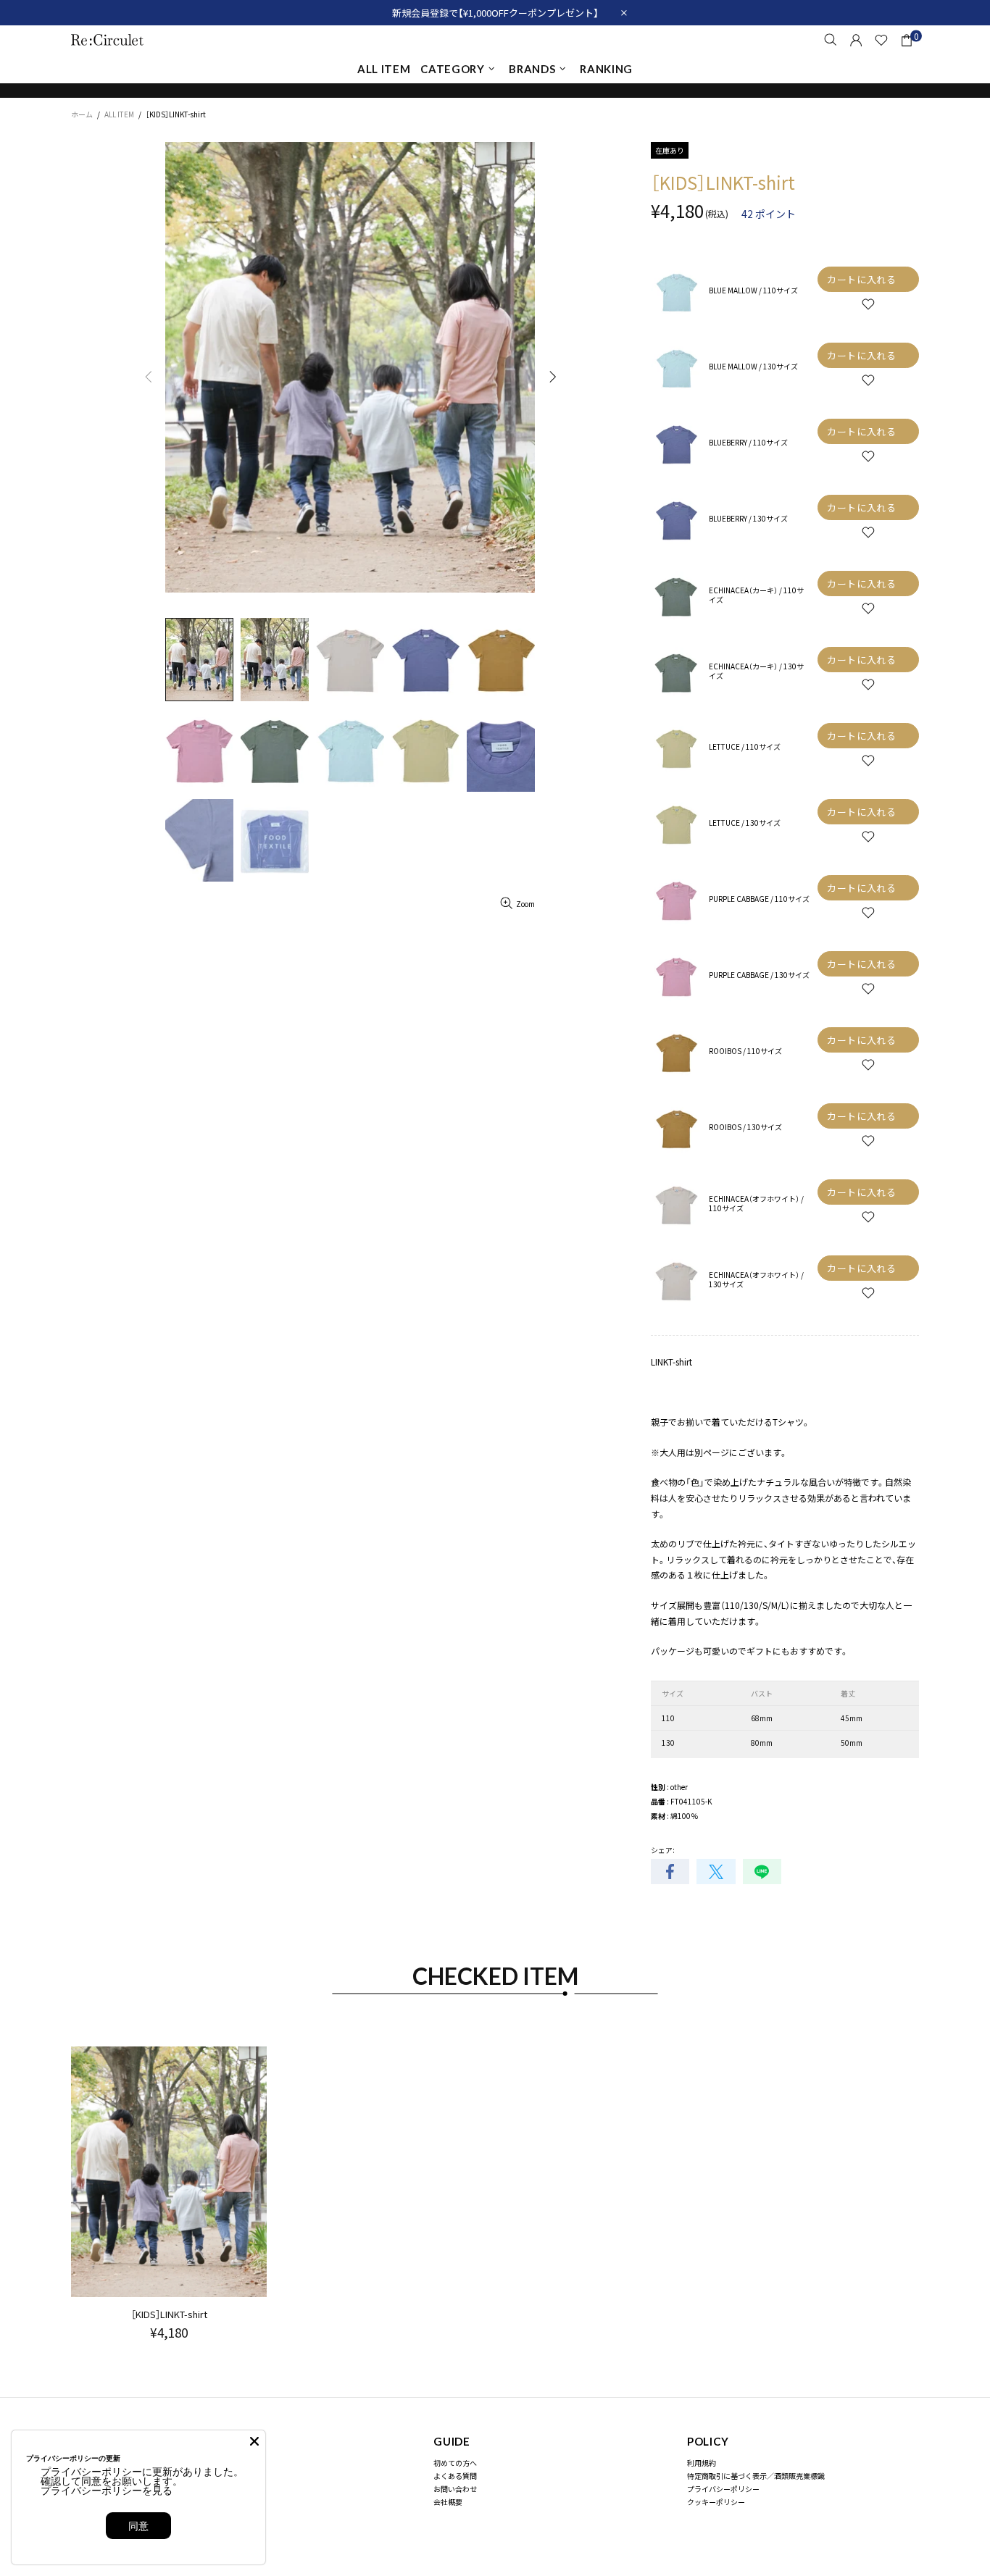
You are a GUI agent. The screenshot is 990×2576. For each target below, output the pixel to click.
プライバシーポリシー (723, 2489)
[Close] (254, 2441)
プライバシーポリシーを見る (107, 2490)
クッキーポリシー (716, 2502)
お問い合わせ (455, 2489)
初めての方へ (455, 2463)
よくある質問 (455, 2476)
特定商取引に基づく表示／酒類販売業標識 (756, 2476)
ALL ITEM (119, 114)
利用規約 (702, 2463)
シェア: (663, 1850)
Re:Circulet (107, 39)
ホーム (82, 114)
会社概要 (448, 2502)
